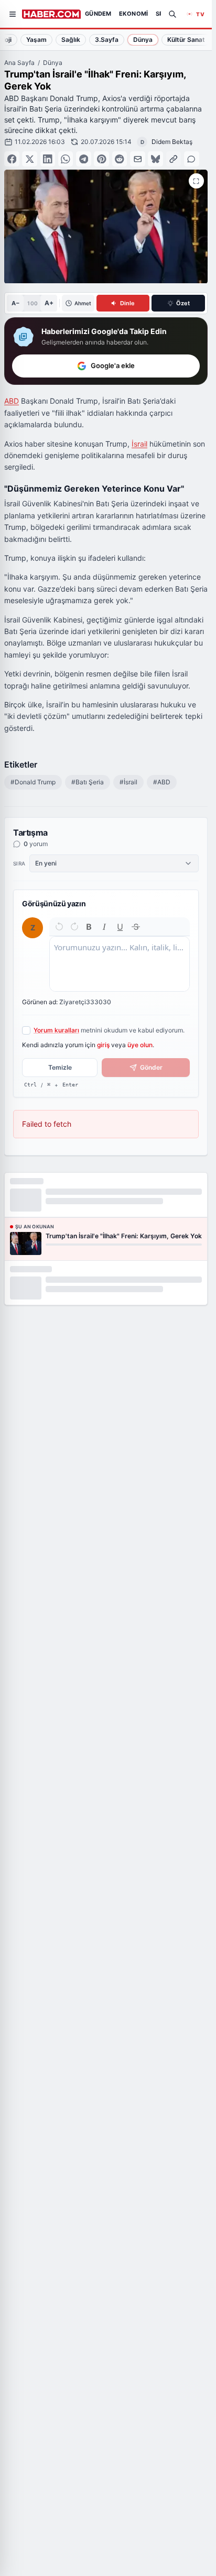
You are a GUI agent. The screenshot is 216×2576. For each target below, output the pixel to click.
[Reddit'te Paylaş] (120, 159)
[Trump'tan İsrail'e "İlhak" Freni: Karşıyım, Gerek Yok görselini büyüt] (196, 181)
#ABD (162, 782)
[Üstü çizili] (136, 927)
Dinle (127, 303)
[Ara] (172, 14)
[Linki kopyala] (174, 159)
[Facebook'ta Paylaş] (12, 159)
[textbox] (120, 964)
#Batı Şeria (88, 782)
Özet (183, 303)
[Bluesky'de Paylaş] (155, 159)
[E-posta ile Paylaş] (138, 159)
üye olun (140, 1045)
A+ (49, 303)
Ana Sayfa (19, 63)
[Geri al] (59, 927)
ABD (12, 401)
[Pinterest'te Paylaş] (101, 159)
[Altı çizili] (120, 927)
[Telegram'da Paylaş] (84, 159)
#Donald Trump (33, 782)
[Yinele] (74, 927)
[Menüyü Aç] (13, 14)
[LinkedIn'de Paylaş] (48, 159)
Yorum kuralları (56, 1030)
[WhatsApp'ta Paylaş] (66, 159)
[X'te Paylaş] (30, 159)
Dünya (53, 63)
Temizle (60, 1067)
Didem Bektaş (172, 142)
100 (32, 303)
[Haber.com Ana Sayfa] (51, 14)
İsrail (139, 444)
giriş (103, 1045)
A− (15, 303)
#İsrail (128, 782)
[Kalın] (89, 927)
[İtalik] (104, 927)
